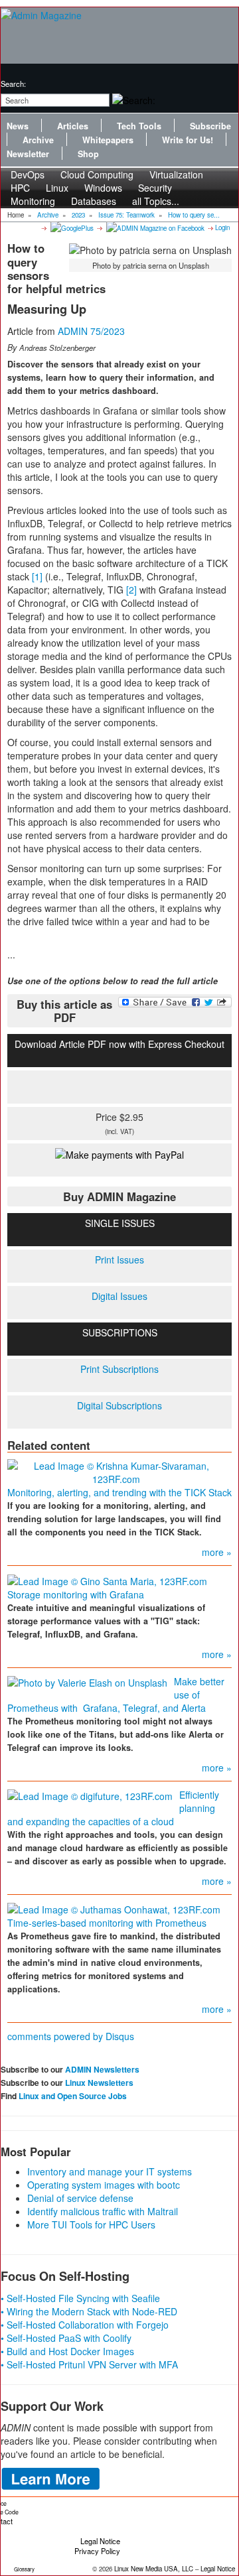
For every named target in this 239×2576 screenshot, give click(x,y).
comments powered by (71, 2036)
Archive (38, 140)
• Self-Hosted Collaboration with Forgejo (85, 2325)
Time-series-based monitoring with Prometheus (107, 1923)
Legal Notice (100, 2541)
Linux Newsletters (99, 2083)
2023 (78, 215)
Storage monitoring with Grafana (76, 1594)
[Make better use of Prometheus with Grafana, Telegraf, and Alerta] (87, 1681)
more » (217, 1552)
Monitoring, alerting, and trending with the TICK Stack (119, 1492)
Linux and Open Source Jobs (73, 2096)
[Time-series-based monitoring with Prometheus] (114, 1908)
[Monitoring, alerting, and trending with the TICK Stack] (116, 1471)
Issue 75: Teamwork (126, 215)
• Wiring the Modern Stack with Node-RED (89, 2311)
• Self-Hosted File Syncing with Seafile (80, 2298)
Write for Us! (188, 140)
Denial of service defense (80, 2198)
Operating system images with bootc (104, 2185)
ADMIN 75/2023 (91, 331)
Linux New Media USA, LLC (154, 2569)
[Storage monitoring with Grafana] (107, 1579)
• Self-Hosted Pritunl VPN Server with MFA (89, 2364)
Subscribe (210, 126)
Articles (73, 126)
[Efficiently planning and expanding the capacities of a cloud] (90, 1795)
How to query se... (194, 215)
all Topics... (156, 201)
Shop (88, 154)
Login (222, 227)
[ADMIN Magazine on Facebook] (154, 227)
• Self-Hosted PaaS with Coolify (66, 2338)
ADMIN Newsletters (102, 2069)
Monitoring (33, 201)
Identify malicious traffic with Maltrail (103, 2211)
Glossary (24, 2569)
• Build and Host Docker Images (67, 2351)
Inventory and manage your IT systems (110, 2171)
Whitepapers (108, 140)
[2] (131, 590)
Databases (94, 201)
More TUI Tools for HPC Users (91, 2224)
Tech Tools (139, 126)
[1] (37, 576)
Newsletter (28, 154)
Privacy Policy (97, 2551)
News (18, 126)
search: (13, 84)
